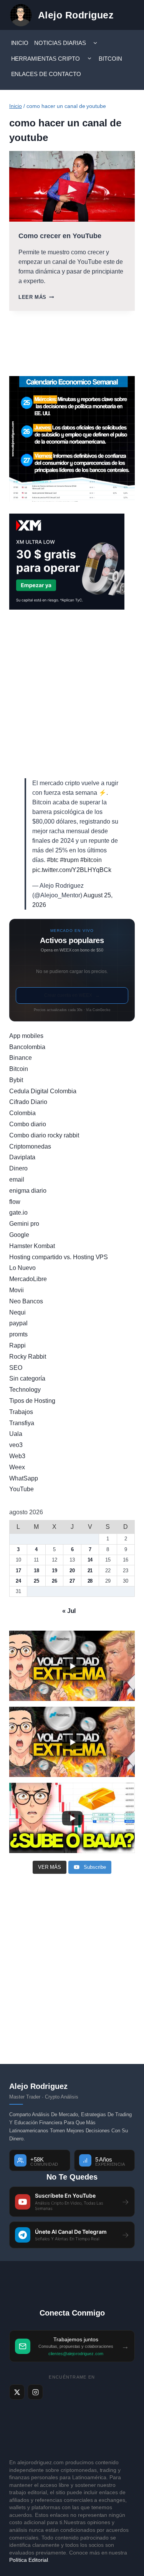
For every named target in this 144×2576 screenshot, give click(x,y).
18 (36, 1571)
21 (90, 1571)
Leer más (36, 297)
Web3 (17, 1456)
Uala (16, 1434)
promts (18, 1334)
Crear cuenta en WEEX (72, 995)
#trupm (69, 860)
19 (55, 1571)
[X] (17, 2392)
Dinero (18, 1168)
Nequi (17, 1312)
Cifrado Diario (28, 1102)
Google (19, 1235)
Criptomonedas (30, 1146)
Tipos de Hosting (32, 1401)
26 (55, 1581)
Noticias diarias (60, 43)
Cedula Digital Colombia (43, 1091)
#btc (53, 860)
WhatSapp (24, 1478)
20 (72, 1571)
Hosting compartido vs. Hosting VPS (59, 1257)
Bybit (16, 1080)
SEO (16, 1368)
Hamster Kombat (32, 1246)
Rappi (17, 1345)
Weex (17, 1467)
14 (90, 1560)
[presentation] (72, 186)
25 (36, 1581)
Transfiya (22, 1423)
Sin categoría (27, 1378)
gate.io (18, 1213)
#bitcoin (91, 860)
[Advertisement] (72, 694)
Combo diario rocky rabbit (44, 1135)
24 (18, 1581)
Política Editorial (29, 2560)
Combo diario (28, 1124)
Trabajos (21, 1412)
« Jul (69, 1611)
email (17, 1179)
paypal (18, 1323)
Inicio (20, 43)
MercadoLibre (28, 1279)
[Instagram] (35, 2392)
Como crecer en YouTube (60, 236)
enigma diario (28, 1191)
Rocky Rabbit (28, 1357)
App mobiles (26, 1036)
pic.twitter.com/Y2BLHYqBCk (72, 870)
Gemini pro (24, 1224)
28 (90, 1581)
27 (72, 1581)
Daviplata (22, 1157)
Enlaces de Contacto (46, 74)
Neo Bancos (26, 1301)
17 (18, 1571)
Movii (17, 1290)
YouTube (22, 1489)
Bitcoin (110, 59)
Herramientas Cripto (46, 59)
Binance (21, 1058)
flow (15, 1202)
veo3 (16, 1445)
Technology (25, 1390)
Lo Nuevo (22, 1268)
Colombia (22, 1113)
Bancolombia (27, 1047)
